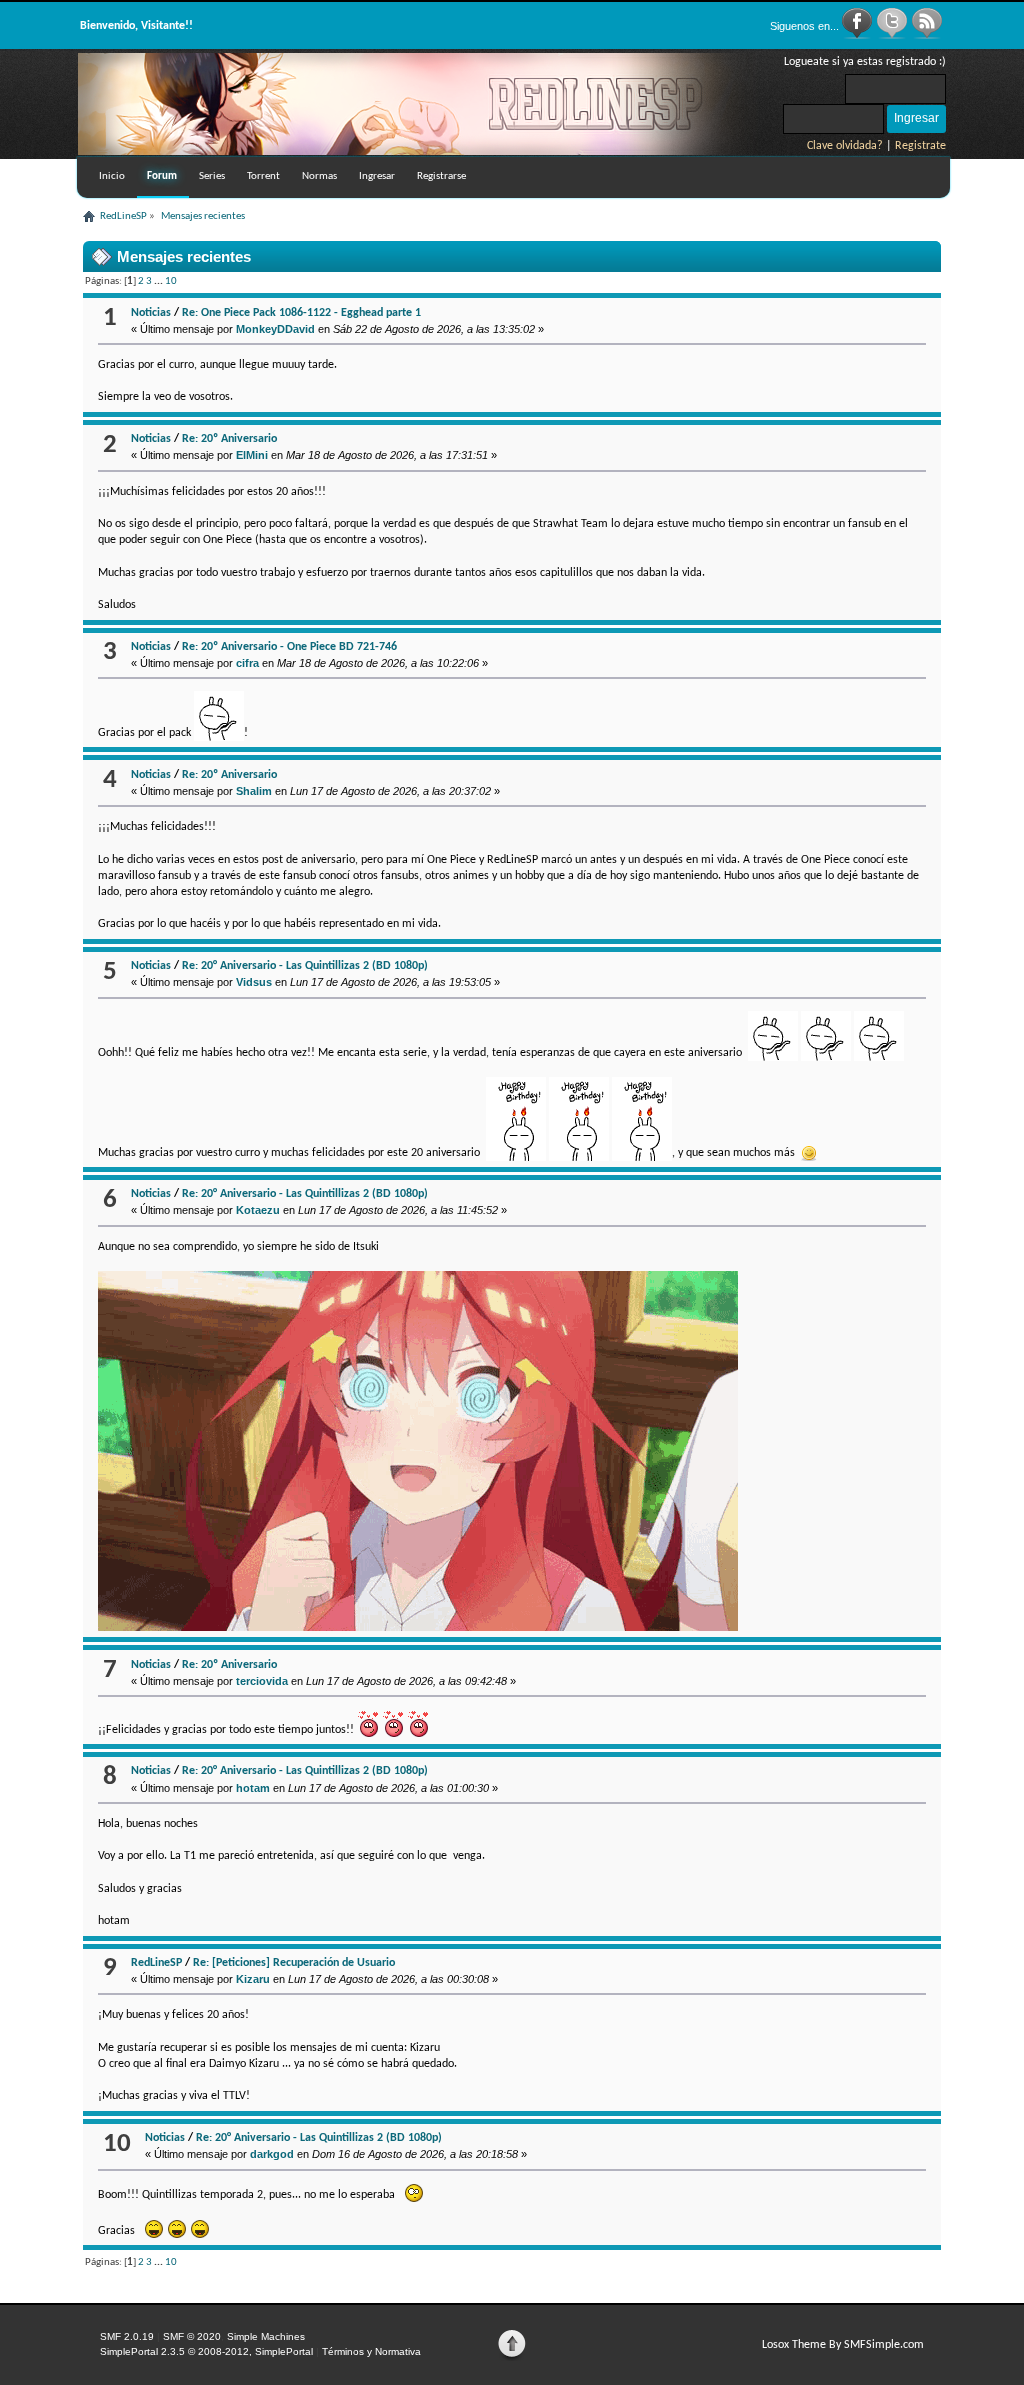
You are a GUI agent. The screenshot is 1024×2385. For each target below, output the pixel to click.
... (159, 281)
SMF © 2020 (192, 2336)
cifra (247, 663)
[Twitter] (893, 36)
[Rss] (927, 36)
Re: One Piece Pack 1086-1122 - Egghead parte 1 (301, 313)
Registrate (920, 146)
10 (171, 281)
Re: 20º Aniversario (229, 439)
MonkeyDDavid (275, 329)
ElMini (252, 455)
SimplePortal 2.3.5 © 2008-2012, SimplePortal (206, 2351)
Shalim (254, 791)
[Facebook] (858, 36)
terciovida (262, 1681)
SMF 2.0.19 (127, 2336)
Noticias (151, 313)
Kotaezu (258, 1210)
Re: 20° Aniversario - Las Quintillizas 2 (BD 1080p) (305, 966)
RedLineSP (156, 1963)
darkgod (272, 2154)
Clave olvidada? (845, 146)
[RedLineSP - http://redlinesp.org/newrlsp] (418, 151)
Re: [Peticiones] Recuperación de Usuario (294, 1963)
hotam (253, 1788)
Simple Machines (266, 2336)
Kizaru (253, 1979)
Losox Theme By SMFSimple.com (843, 2345)
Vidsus (254, 982)
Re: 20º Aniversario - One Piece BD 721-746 (289, 647)
